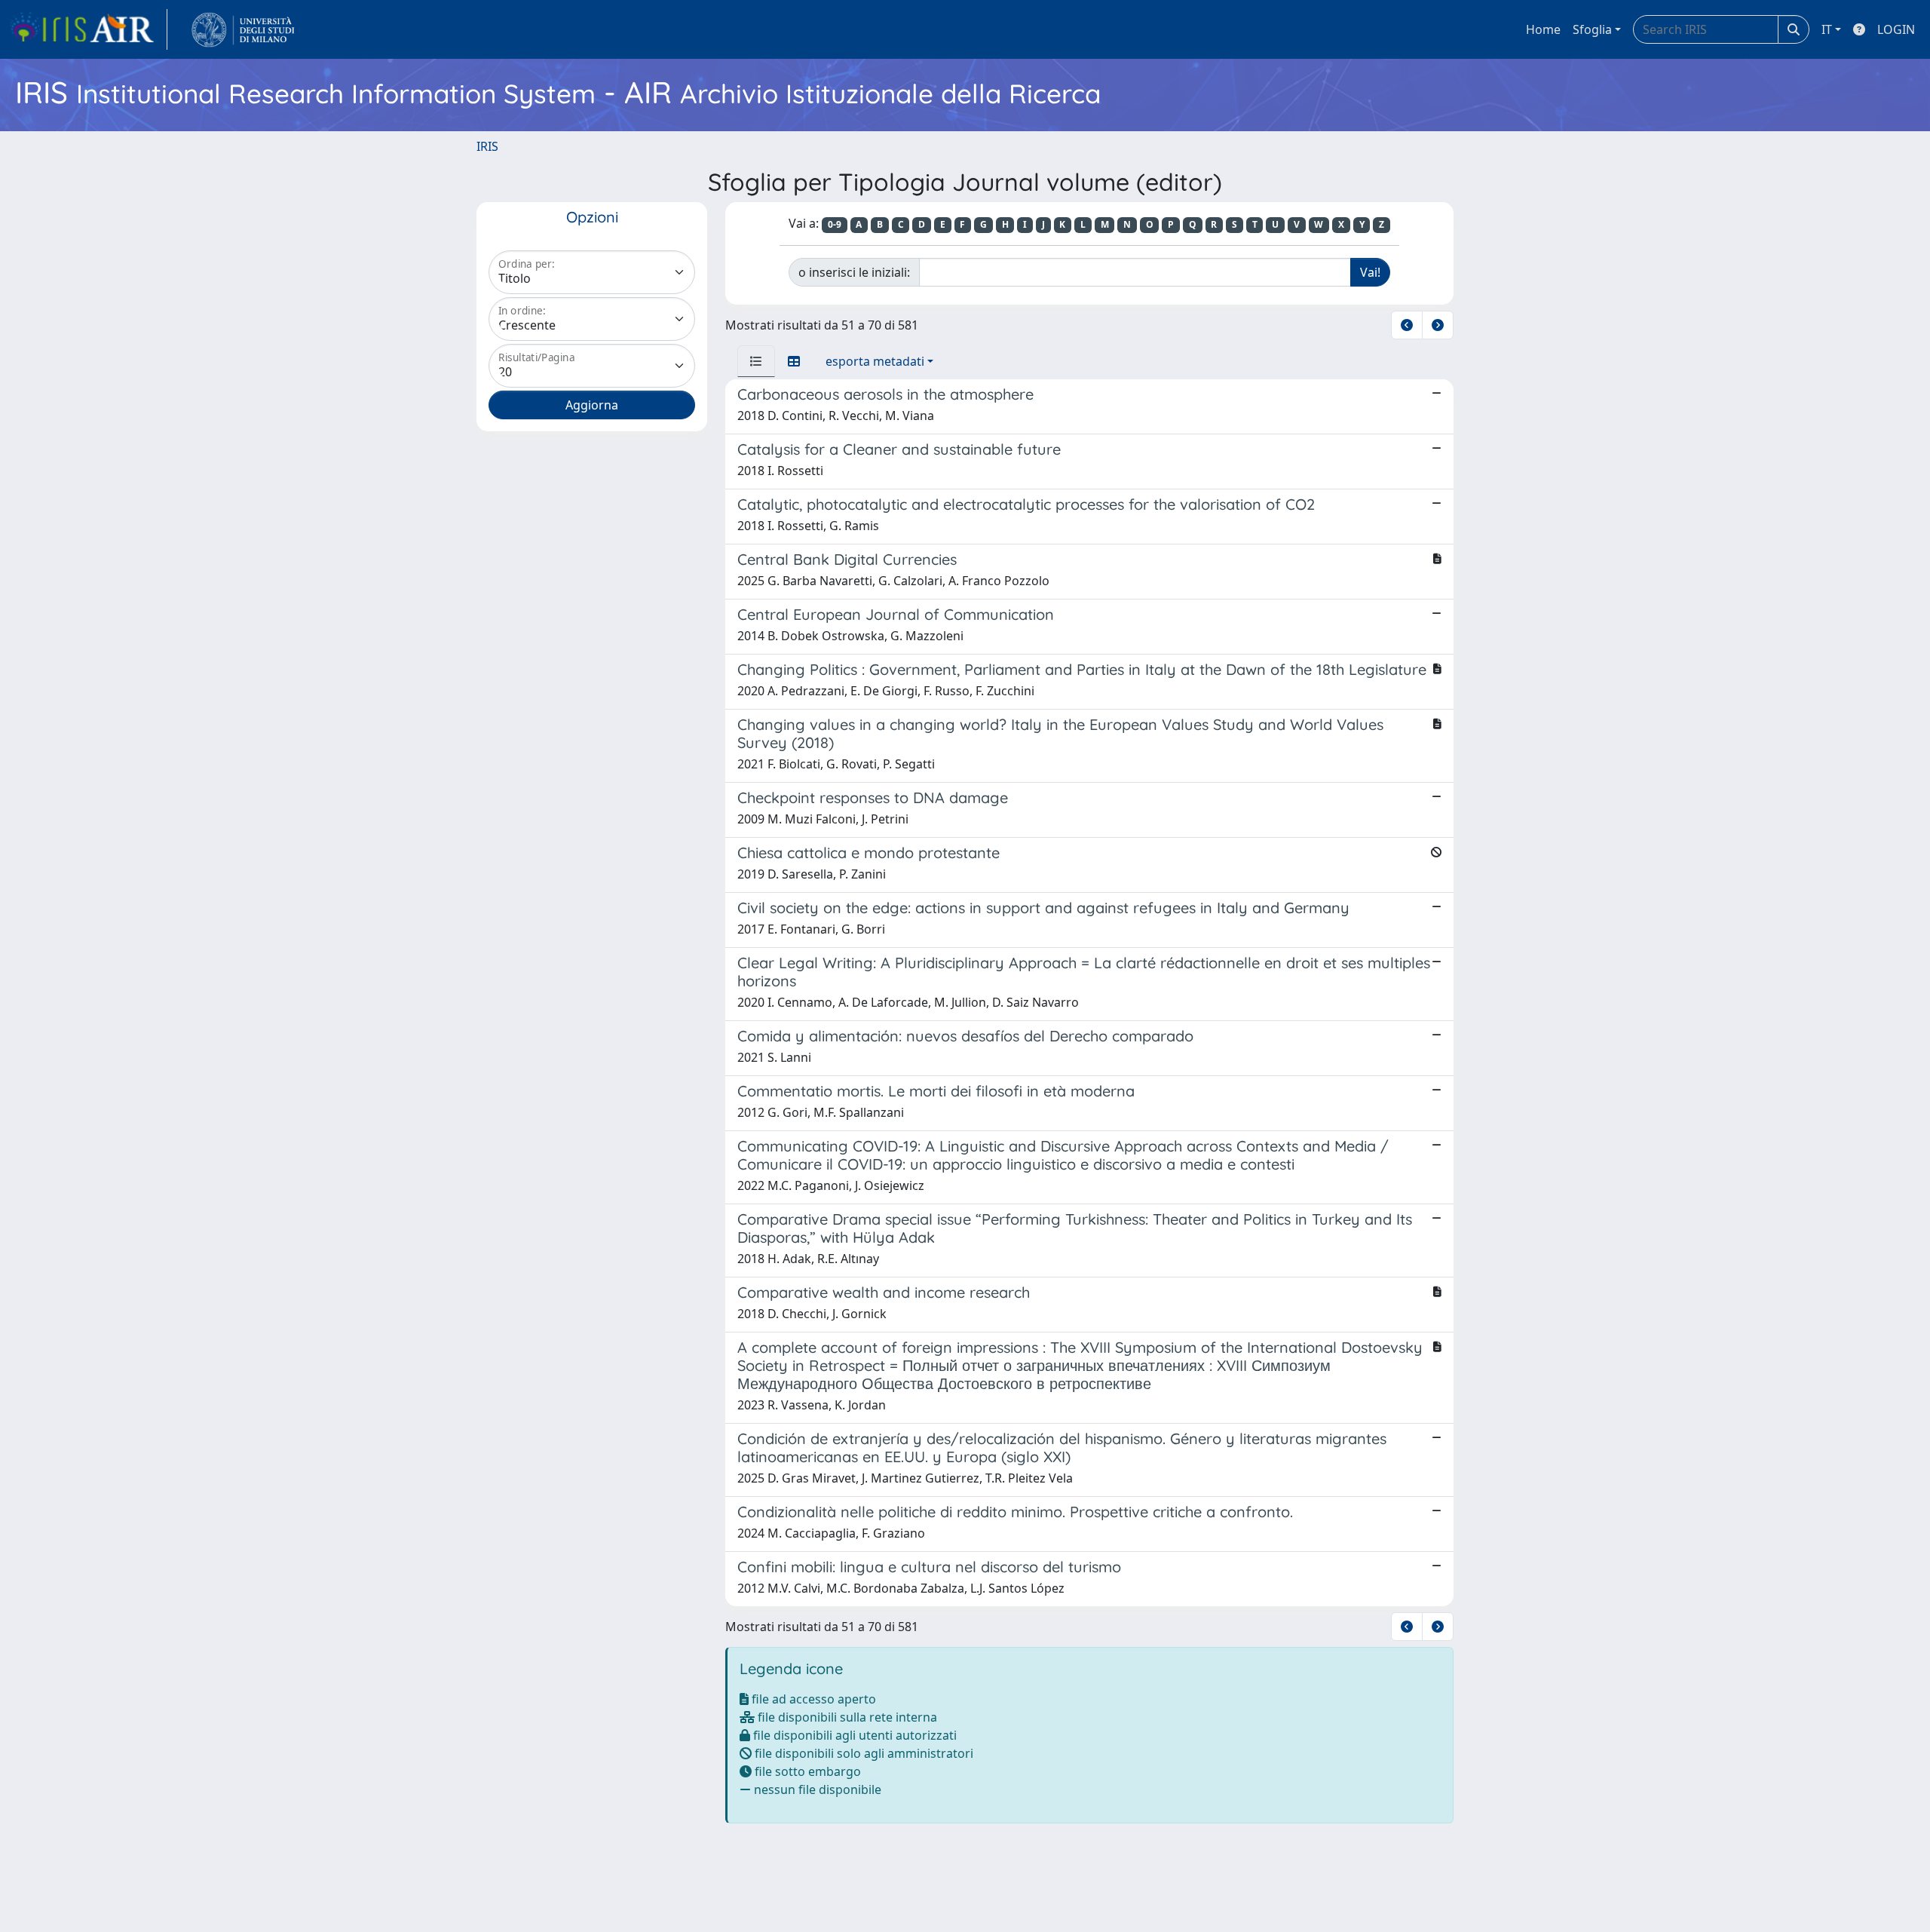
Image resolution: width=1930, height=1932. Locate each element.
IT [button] (1827, 29)
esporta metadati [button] (875, 361)
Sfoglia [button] (1592, 29)
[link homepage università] (243, 29)
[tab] (756, 361)
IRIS (487, 146)
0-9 (835, 224)
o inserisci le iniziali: (854, 272)
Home (1543, 29)
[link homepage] (88, 29)
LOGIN (1896, 29)
